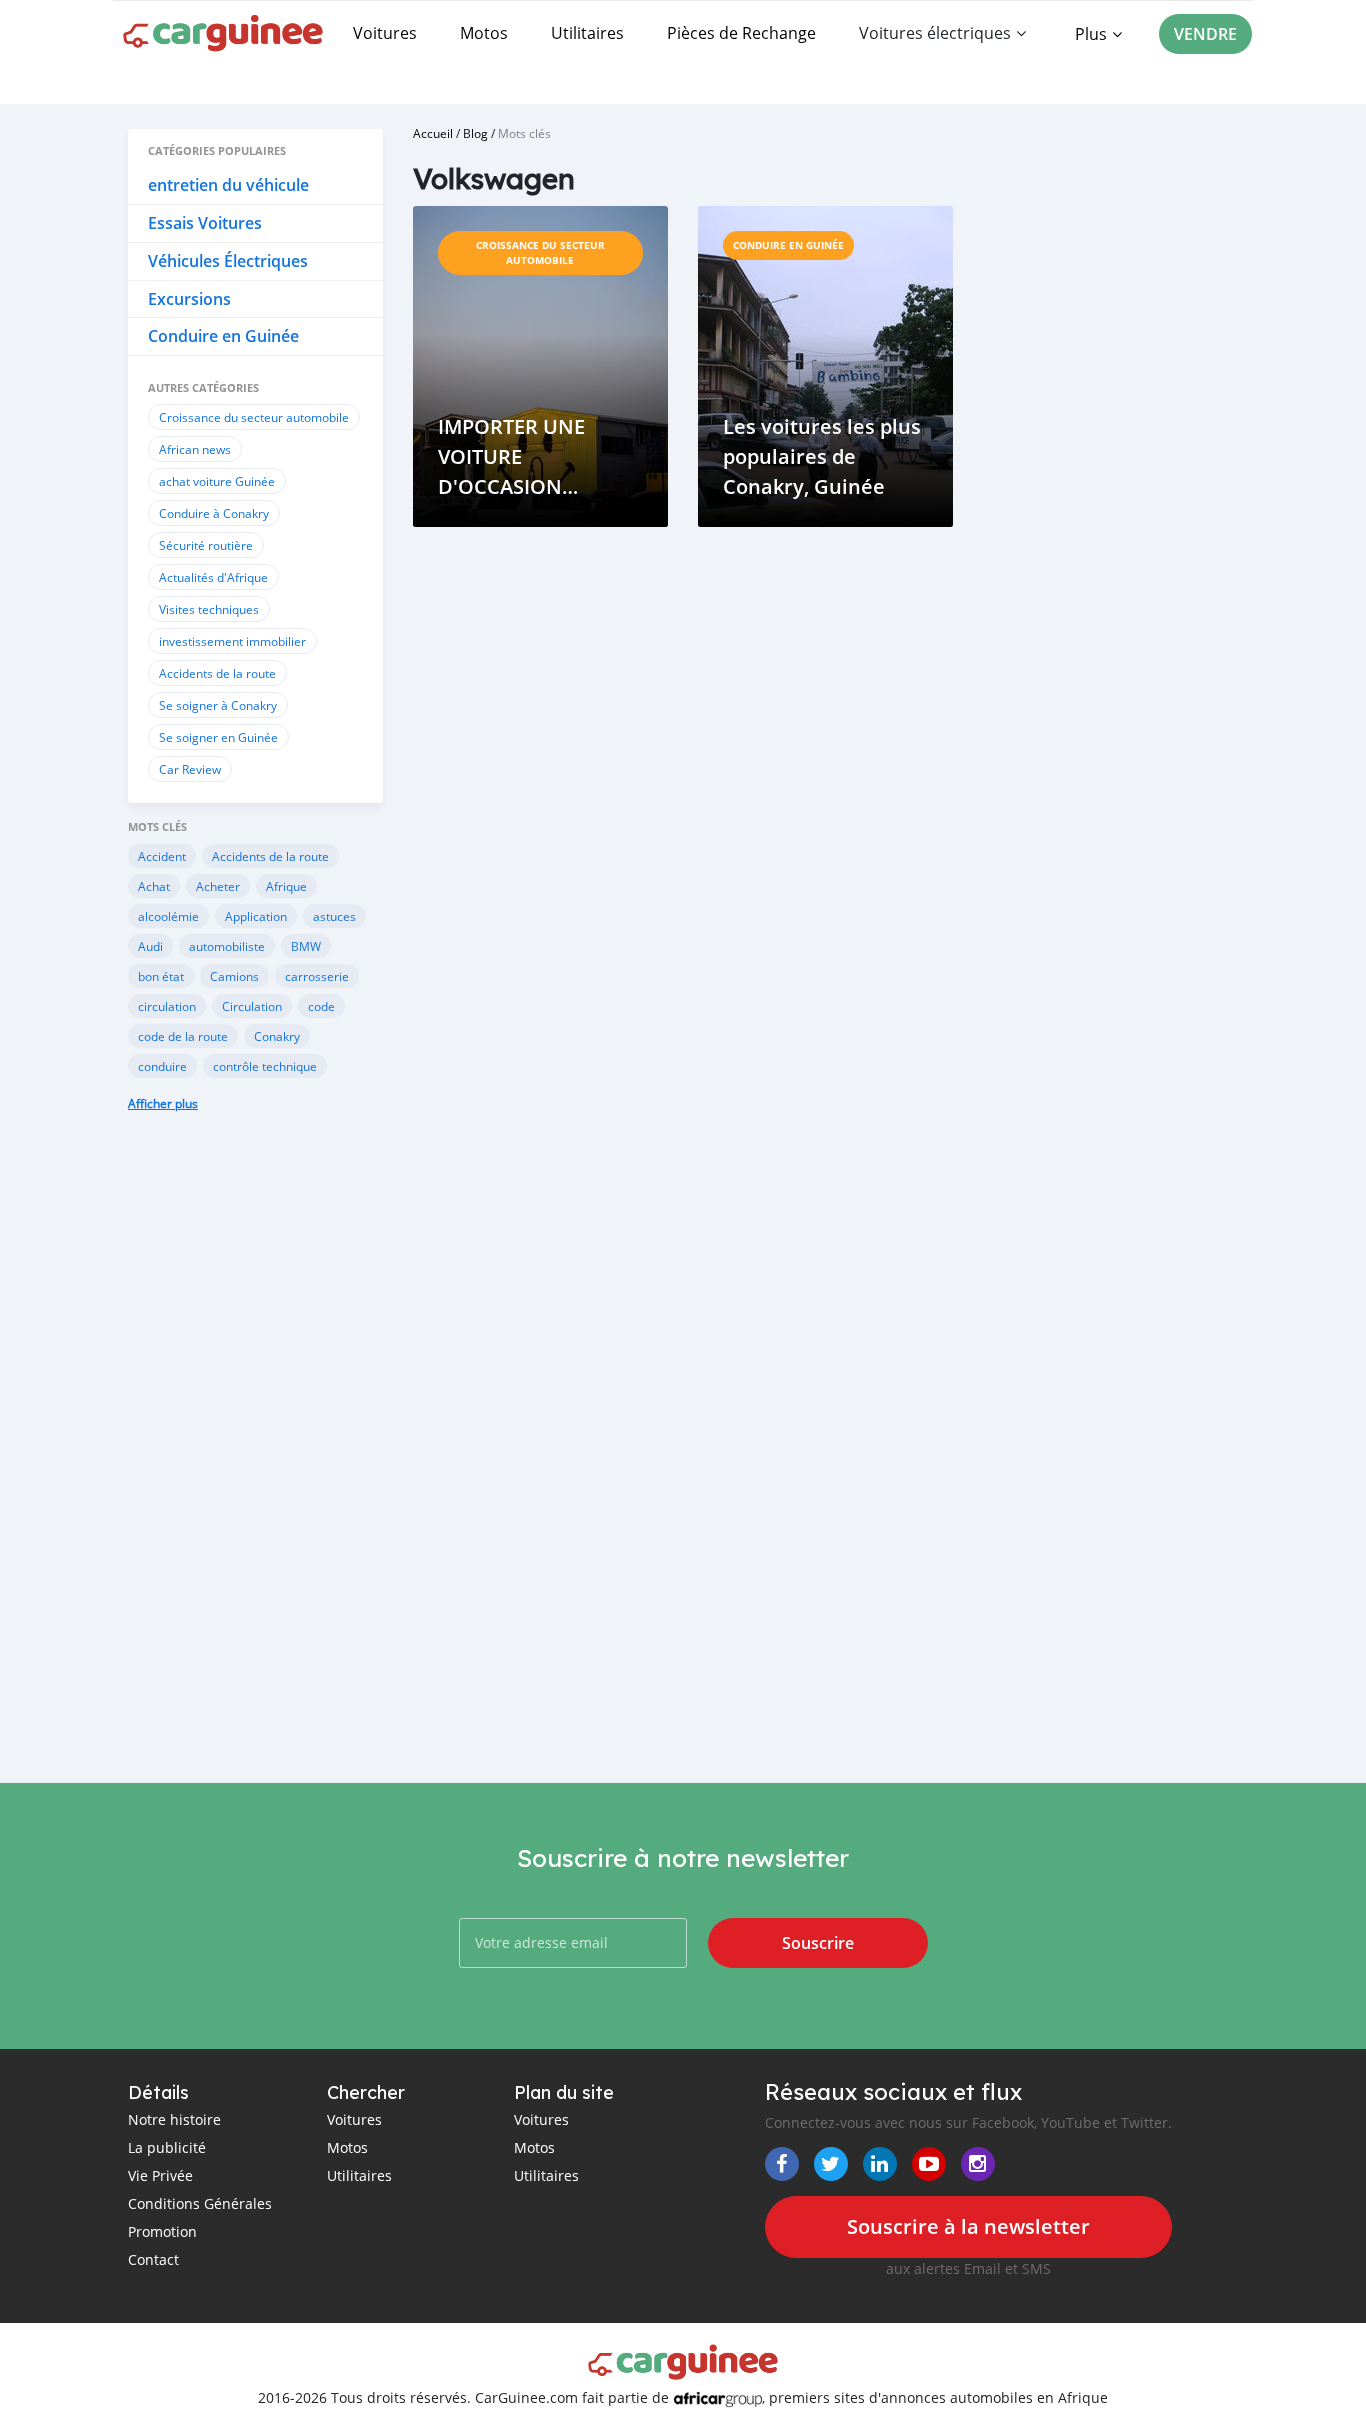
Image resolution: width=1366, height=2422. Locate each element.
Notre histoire (174, 2119)
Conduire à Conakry (214, 513)
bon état (161, 976)
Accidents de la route (217, 673)
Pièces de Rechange (741, 33)
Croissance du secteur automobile (254, 417)
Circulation (252, 1006)
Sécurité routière (206, 545)
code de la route (183, 1036)
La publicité (167, 2147)
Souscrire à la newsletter (968, 2226)
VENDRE (1205, 34)
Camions (234, 976)
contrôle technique (265, 1066)
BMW (306, 946)
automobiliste (227, 946)
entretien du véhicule (228, 185)
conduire (162, 1066)
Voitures (385, 33)
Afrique (286, 886)
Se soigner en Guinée (218, 737)
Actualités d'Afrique (213, 577)
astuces (334, 916)
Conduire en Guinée (223, 336)
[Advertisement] (255, 1462)
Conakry (277, 1036)
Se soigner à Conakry (218, 705)
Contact (153, 2259)
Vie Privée (160, 2175)
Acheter (218, 886)
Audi (150, 946)
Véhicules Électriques (228, 261)
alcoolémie (168, 916)
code (321, 1006)
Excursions (189, 299)
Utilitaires (587, 33)
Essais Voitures (205, 223)
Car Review (190, 769)
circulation (167, 1006)
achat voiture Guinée (217, 481)
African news (195, 449)
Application (256, 916)
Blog (475, 133)
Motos (484, 33)
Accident (162, 856)
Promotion (162, 2231)
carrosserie (317, 976)
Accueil (433, 133)
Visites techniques (209, 609)
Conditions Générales (200, 2203)
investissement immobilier (232, 641)
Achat (154, 886)
